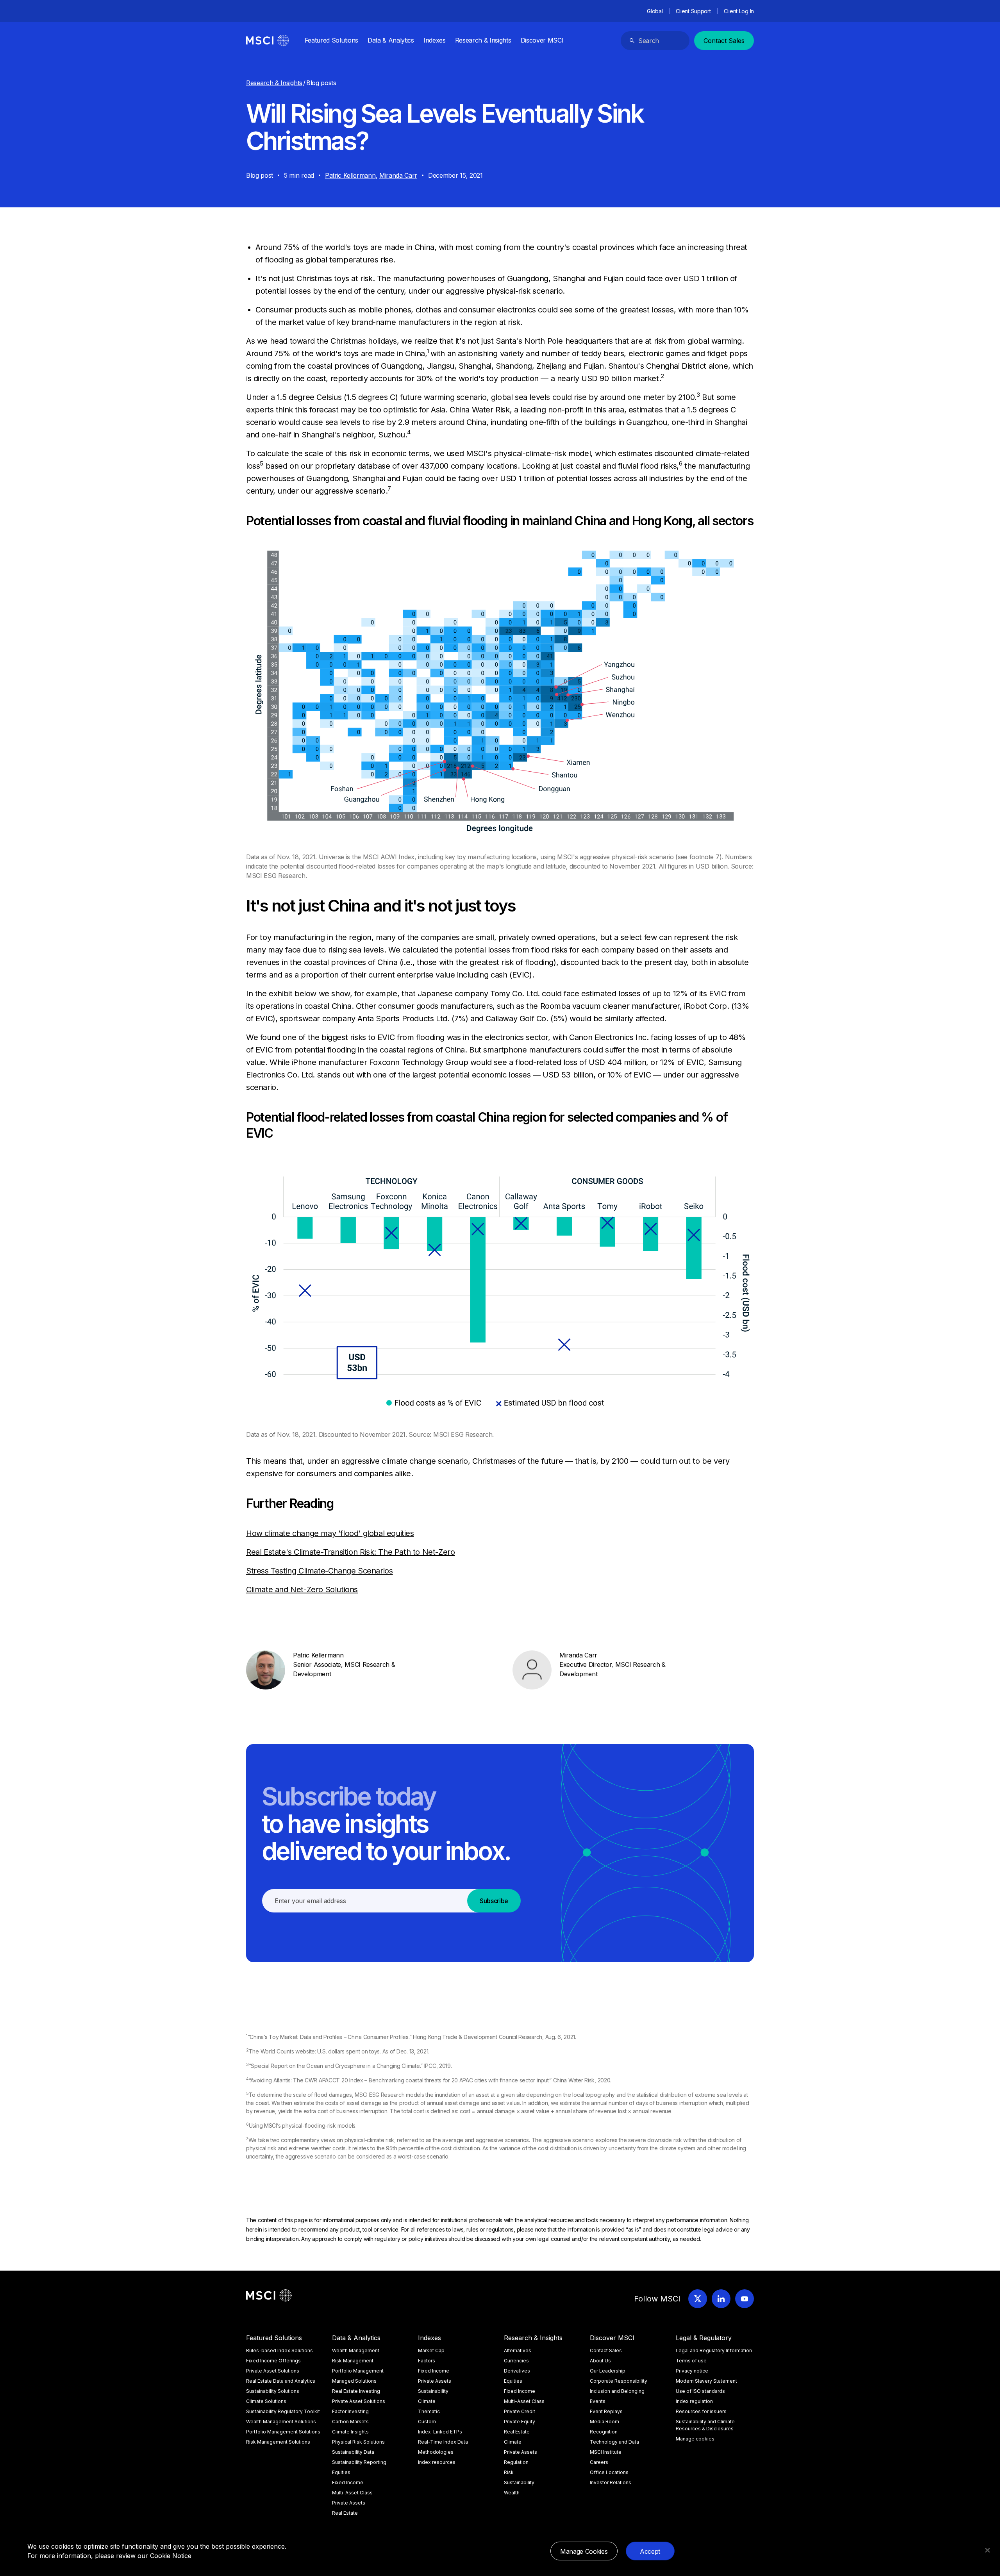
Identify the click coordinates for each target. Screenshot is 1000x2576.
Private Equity (520, 2422)
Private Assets (349, 2503)
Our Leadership (608, 2371)
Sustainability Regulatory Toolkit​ (283, 2411)
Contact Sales (724, 41)
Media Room (604, 2422)
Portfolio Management (358, 2371)
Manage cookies (695, 2439)
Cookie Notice (171, 2556)
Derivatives (517, 2371)
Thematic (429, 2411)
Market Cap (431, 2350)
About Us (600, 2361)
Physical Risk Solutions (358, 2442)
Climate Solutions (266, 2401)
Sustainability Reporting (359, 2462)
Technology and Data (614, 2442)
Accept (650, 2551)
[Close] (987, 2550)
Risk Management (353, 2361)
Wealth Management (356, 2350)
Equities (341, 2472)
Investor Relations (611, 2482)
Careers (599, 2462)
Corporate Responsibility (619, 2381)
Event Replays (606, 2411)
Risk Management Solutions (278, 2442)
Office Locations (609, 2472)
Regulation (516, 2462)
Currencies (516, 2361)
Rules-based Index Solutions (279, 2350)
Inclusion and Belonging (617, 2391)
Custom (427, 2422)
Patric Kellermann (350, 175)
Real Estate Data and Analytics (281, 2381)
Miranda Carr (398, 175)
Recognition (604, 2432)
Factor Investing (350, 2411)
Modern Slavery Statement (706, 2381)
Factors (427, 2361)
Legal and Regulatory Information (714, 2350)
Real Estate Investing (356, 2391)
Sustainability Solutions (273, 2391)
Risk (509, 2472)
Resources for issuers (701, 2411)
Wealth (512, 2493)
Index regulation (694, 2401)
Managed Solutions (354, 2381)
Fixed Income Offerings (273, 2361)
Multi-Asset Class (352, 2493)
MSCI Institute (606, 2452)
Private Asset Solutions (273, 2371)
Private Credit (520, 2411)
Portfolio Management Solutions (283, 2432)
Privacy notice (692, 2371)
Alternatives (518, 2350)
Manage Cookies (584, 2551)
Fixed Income (348, 2482)
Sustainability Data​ (353, 2452)
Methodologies (436, 2452)
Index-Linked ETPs (440, 2432)
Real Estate (345, 2513)
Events (598, 2401)
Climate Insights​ (350, 2432)
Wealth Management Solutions (281, 2422)
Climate (427, 2401)
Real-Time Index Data (443, 2442)
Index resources (437, 2462)
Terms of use (691, 2361)
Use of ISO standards (700, 2391)
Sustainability (433, 2391)
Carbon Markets (350, 2422)
